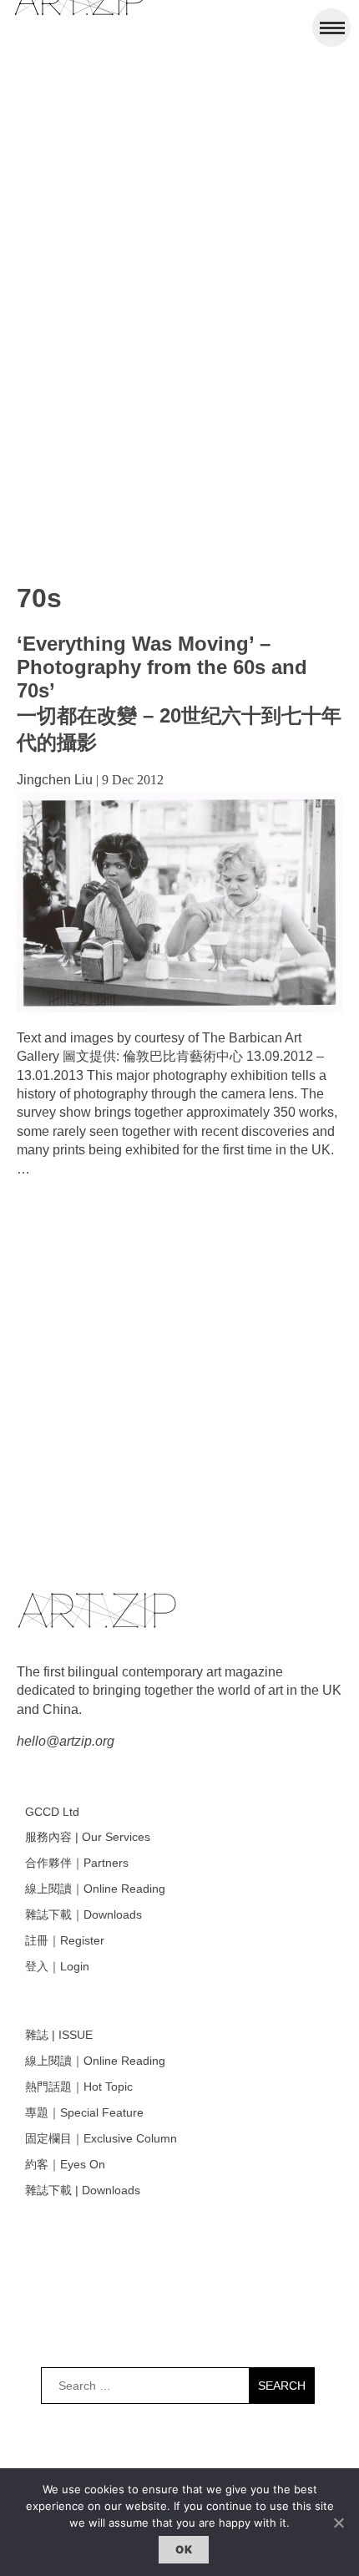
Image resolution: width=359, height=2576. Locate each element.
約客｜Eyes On (65, 2164)
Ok (184, 2549)
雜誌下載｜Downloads (83, 1914)
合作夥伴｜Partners (77, 1863)
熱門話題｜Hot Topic (79, 2087)
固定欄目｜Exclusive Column (101, 2138)
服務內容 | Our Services (88, 1837)
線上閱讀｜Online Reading (95, 1889)
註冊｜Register (65, 1940)
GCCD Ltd (52, 1812)
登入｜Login (57, 1966)
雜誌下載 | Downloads (83, 2190)
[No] (338, 2523)
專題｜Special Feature (84, 2112)
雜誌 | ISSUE (59, 2035)
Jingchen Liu (55, 780)
